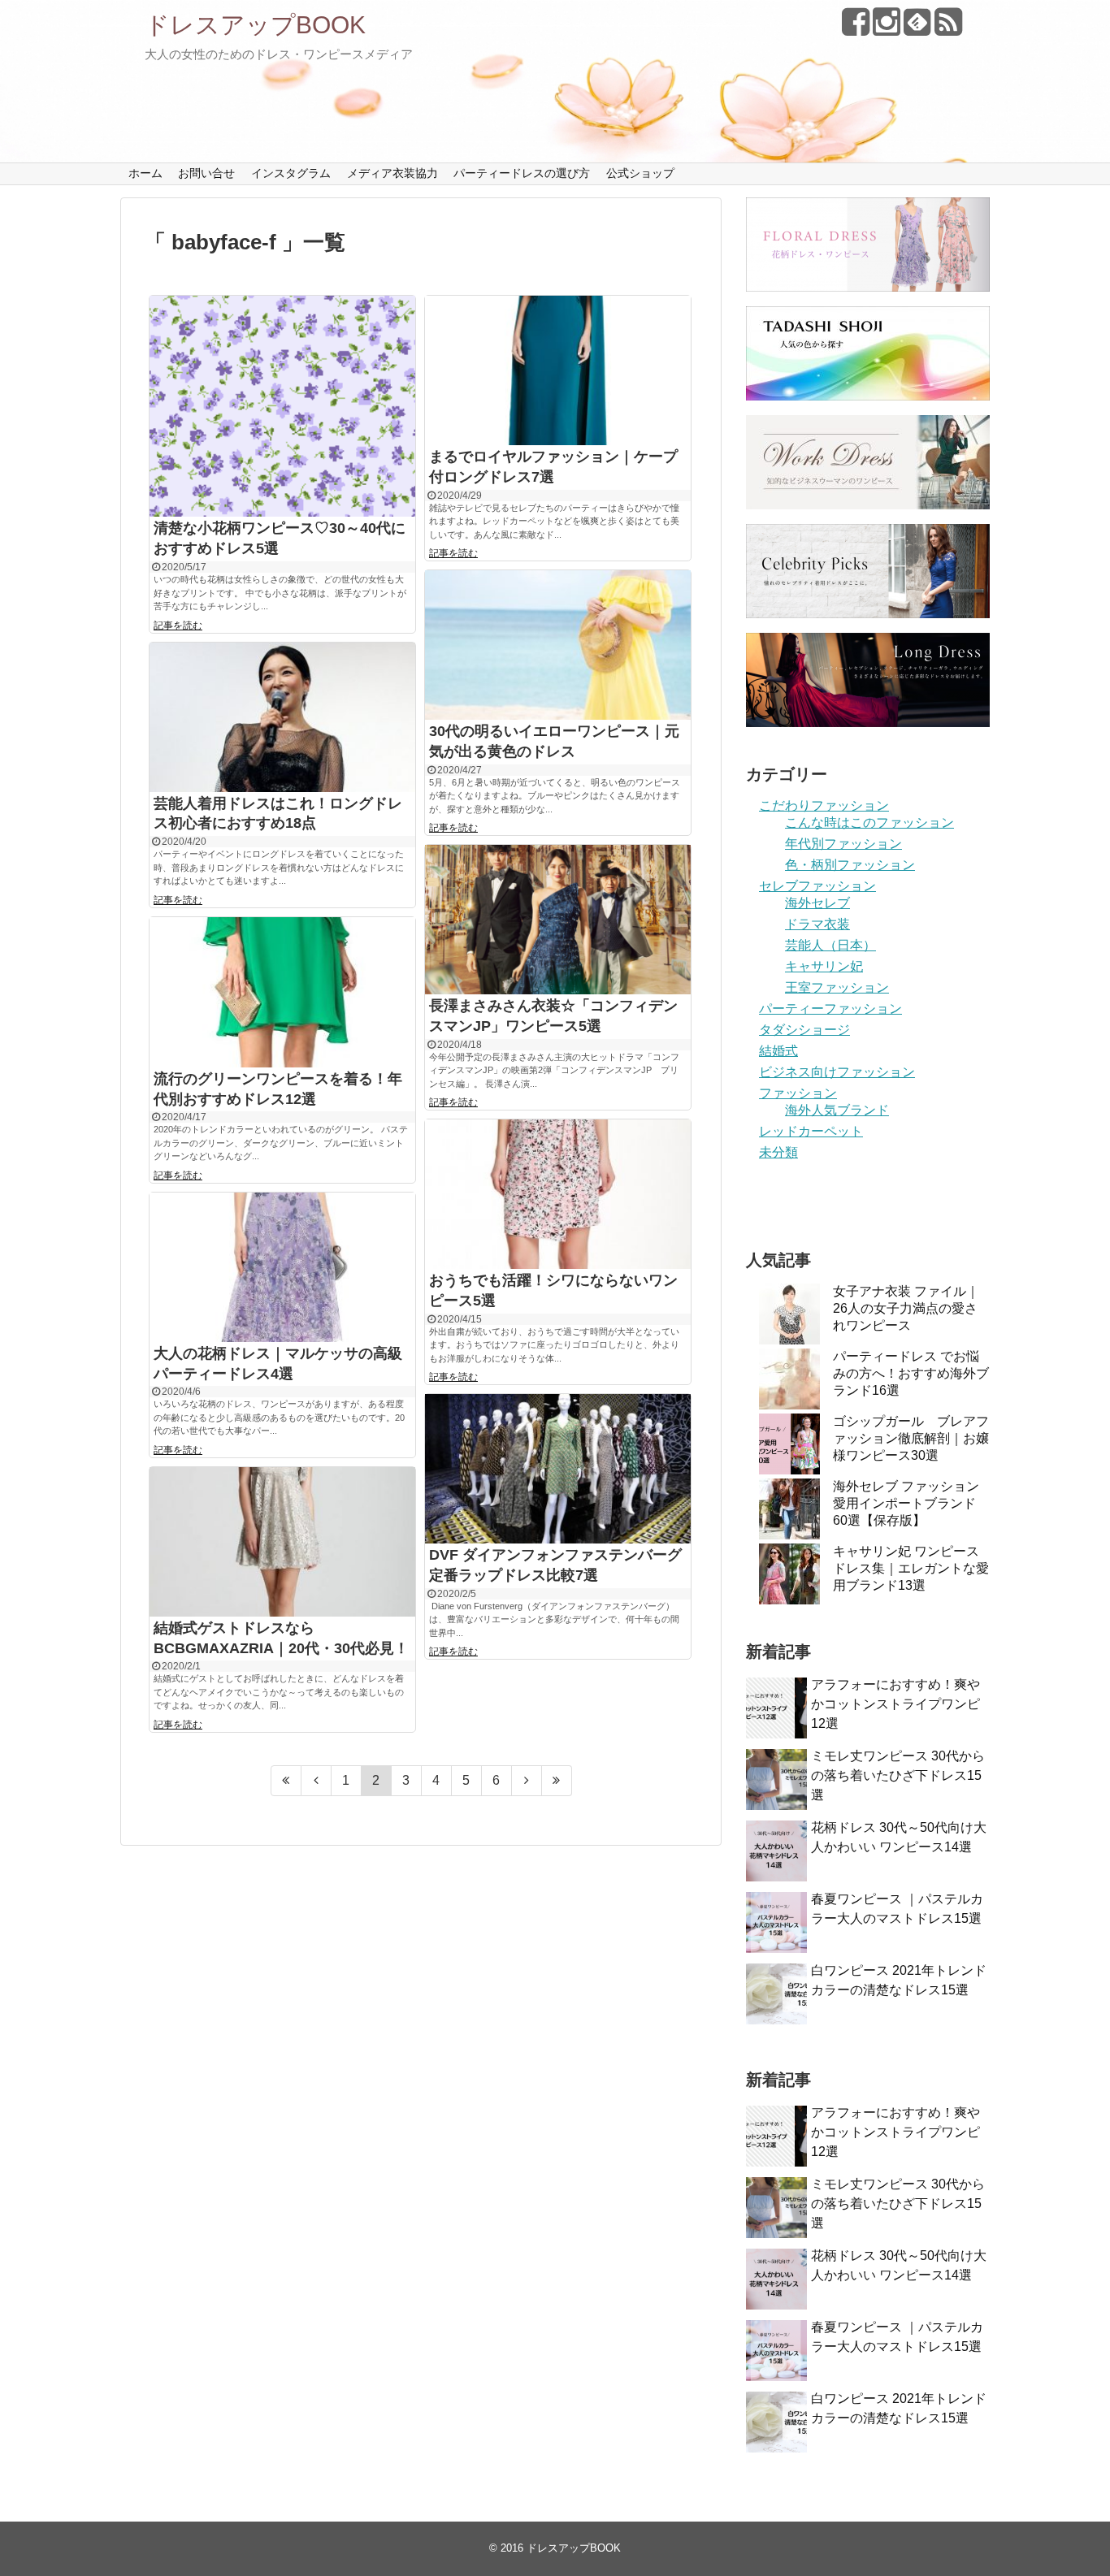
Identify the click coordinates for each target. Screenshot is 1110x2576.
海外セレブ (817, 903)
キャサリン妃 (824, 966)
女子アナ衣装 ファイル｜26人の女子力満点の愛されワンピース (906, 1308)
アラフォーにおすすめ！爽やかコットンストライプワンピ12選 (895, 1704)
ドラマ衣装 (817, 924)
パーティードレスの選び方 (522, 173)
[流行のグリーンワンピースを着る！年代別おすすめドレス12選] (282, 992)
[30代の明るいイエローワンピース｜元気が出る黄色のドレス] (558, 645)
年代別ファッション (843, 844)
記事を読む (178, 626)
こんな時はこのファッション (869, 823)
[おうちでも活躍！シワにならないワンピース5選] (558, 1194)
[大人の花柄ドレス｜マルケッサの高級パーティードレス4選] (282, 1267)
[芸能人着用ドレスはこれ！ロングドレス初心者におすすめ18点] (282, 717)
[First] (286, 1781)
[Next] (527, 1781)
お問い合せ (206, 173)
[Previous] (317, 1781)
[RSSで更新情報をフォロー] (948, 28)
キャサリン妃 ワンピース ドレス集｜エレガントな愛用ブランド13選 (911, 1568)
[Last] (557, 1781)
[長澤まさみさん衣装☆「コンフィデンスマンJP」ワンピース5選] (558, 920)
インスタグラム (291, 173)
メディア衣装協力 (392, 173)
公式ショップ (640, 173)
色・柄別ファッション (850, 865)
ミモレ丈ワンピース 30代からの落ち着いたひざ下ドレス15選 (898, 1775)
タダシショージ (804, 1030)
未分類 (778, 1152)
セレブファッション (817, 886)
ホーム (145, 173)
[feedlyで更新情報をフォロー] (917, 28)
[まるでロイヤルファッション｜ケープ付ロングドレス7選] (558, 370)
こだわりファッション (824, 805)
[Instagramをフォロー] (886, 28)
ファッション (798, 1093)
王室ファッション (837, 987)
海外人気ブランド (837, 1110)
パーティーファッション (830, 1009)
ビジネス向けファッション (837, 1072)
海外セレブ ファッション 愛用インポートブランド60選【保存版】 (906, 1503)
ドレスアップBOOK (255, 25)
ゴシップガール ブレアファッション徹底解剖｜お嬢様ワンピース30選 (911, 1438)
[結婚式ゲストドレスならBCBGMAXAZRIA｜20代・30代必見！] (282, 1542)
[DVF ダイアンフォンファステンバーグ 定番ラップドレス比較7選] (558, 1469)
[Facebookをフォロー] (855, 28)
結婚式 (778, 1051)
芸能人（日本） (830, 945)
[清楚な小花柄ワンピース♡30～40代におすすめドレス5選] (282, 407)
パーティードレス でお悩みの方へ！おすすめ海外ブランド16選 (911, 1373)
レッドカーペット (811, 1131)
